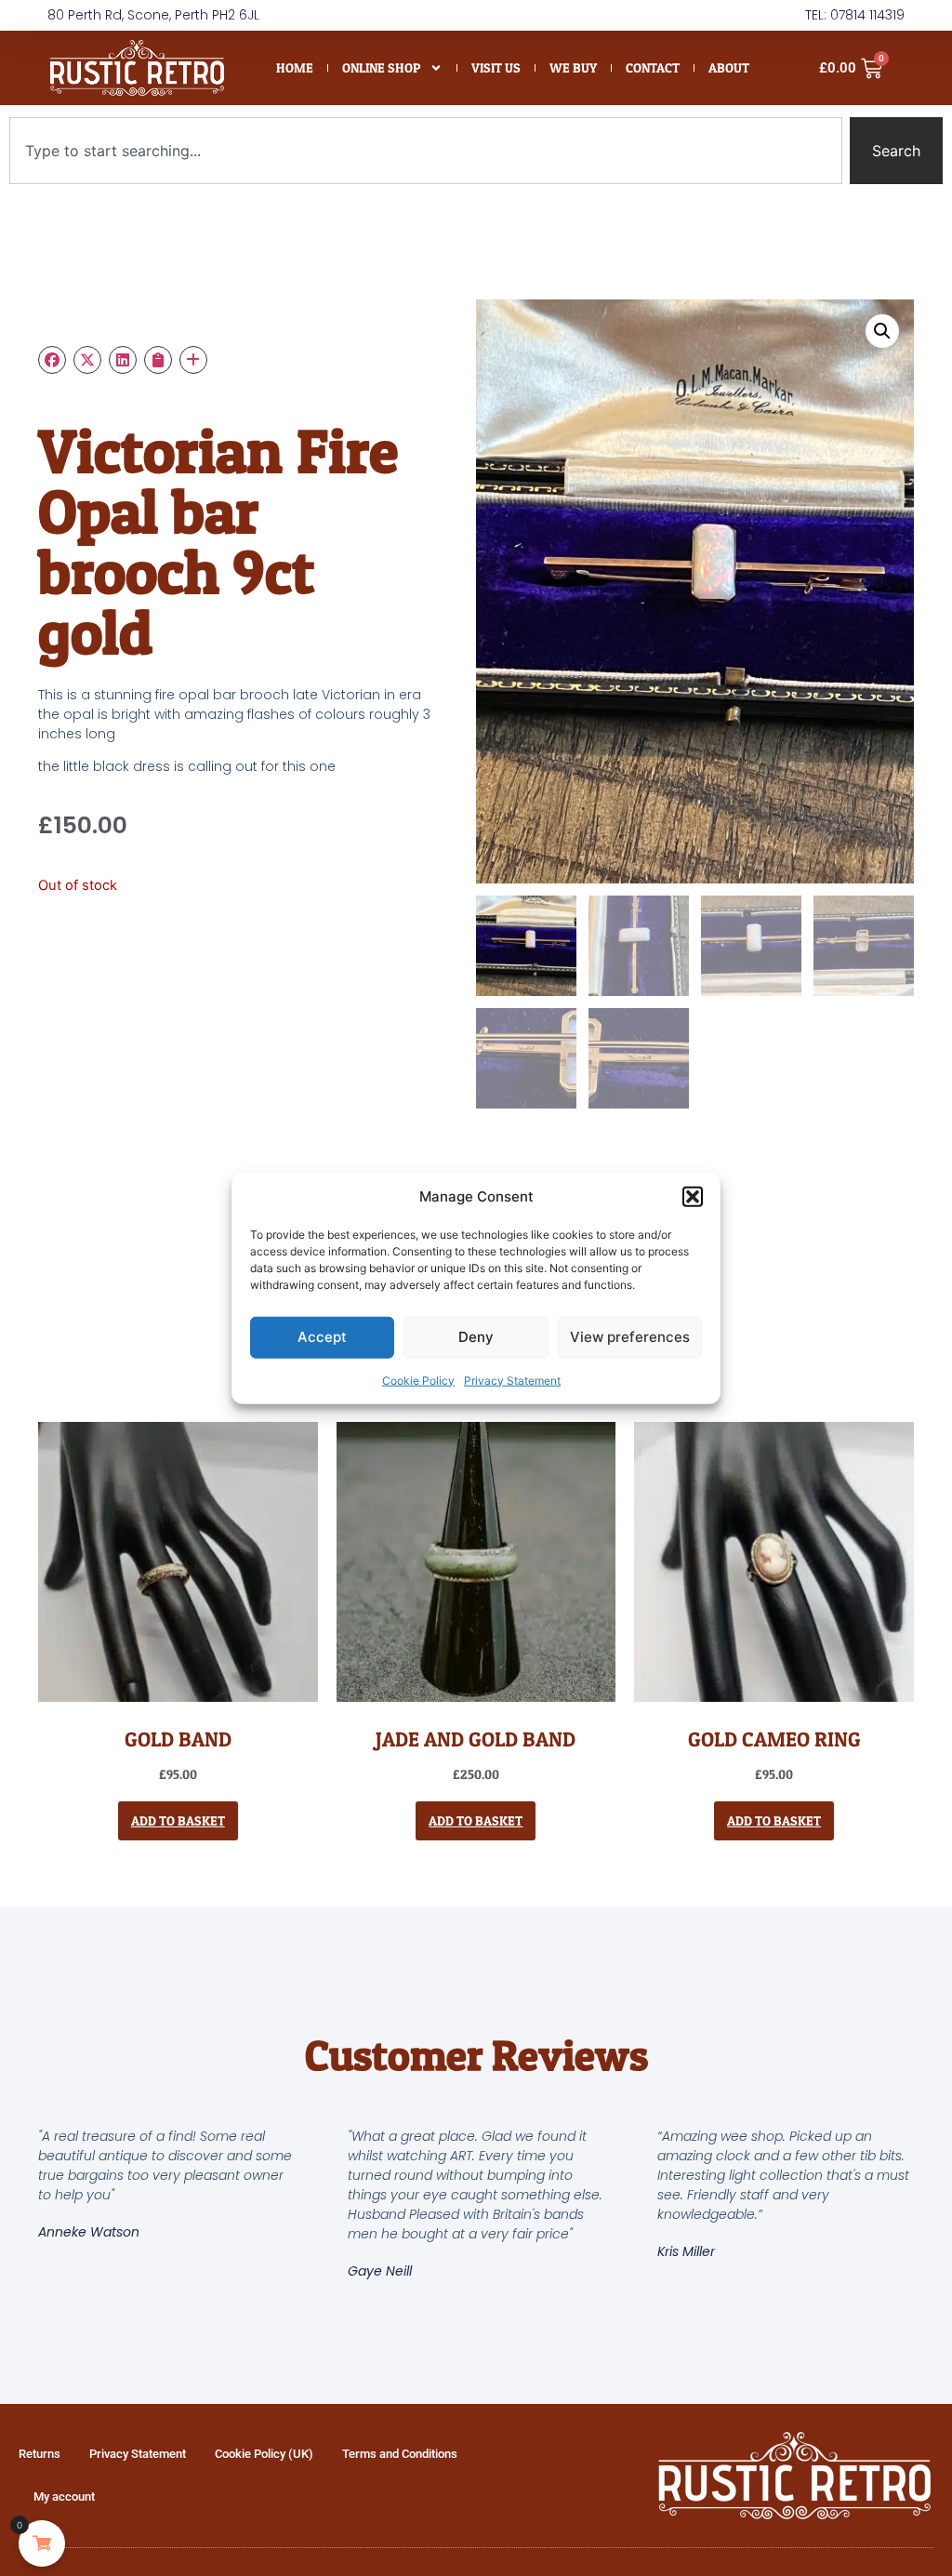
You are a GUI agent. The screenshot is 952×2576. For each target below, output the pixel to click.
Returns (40, 2454)
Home (295, 67)
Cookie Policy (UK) (264, 2454)
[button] (693, 1197)
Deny (476, 1337)
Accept (322, 1337)
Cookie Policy (418, 1380)
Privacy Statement (512, 1380)
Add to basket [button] (178, 1820)
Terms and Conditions (400, 2454)
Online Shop (381, 67)
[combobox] (426, 151)
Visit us (496, 67)
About (729, 67)
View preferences (630, 1337)
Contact (653, 67)
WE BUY (573, 67)
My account (64, 2496)
